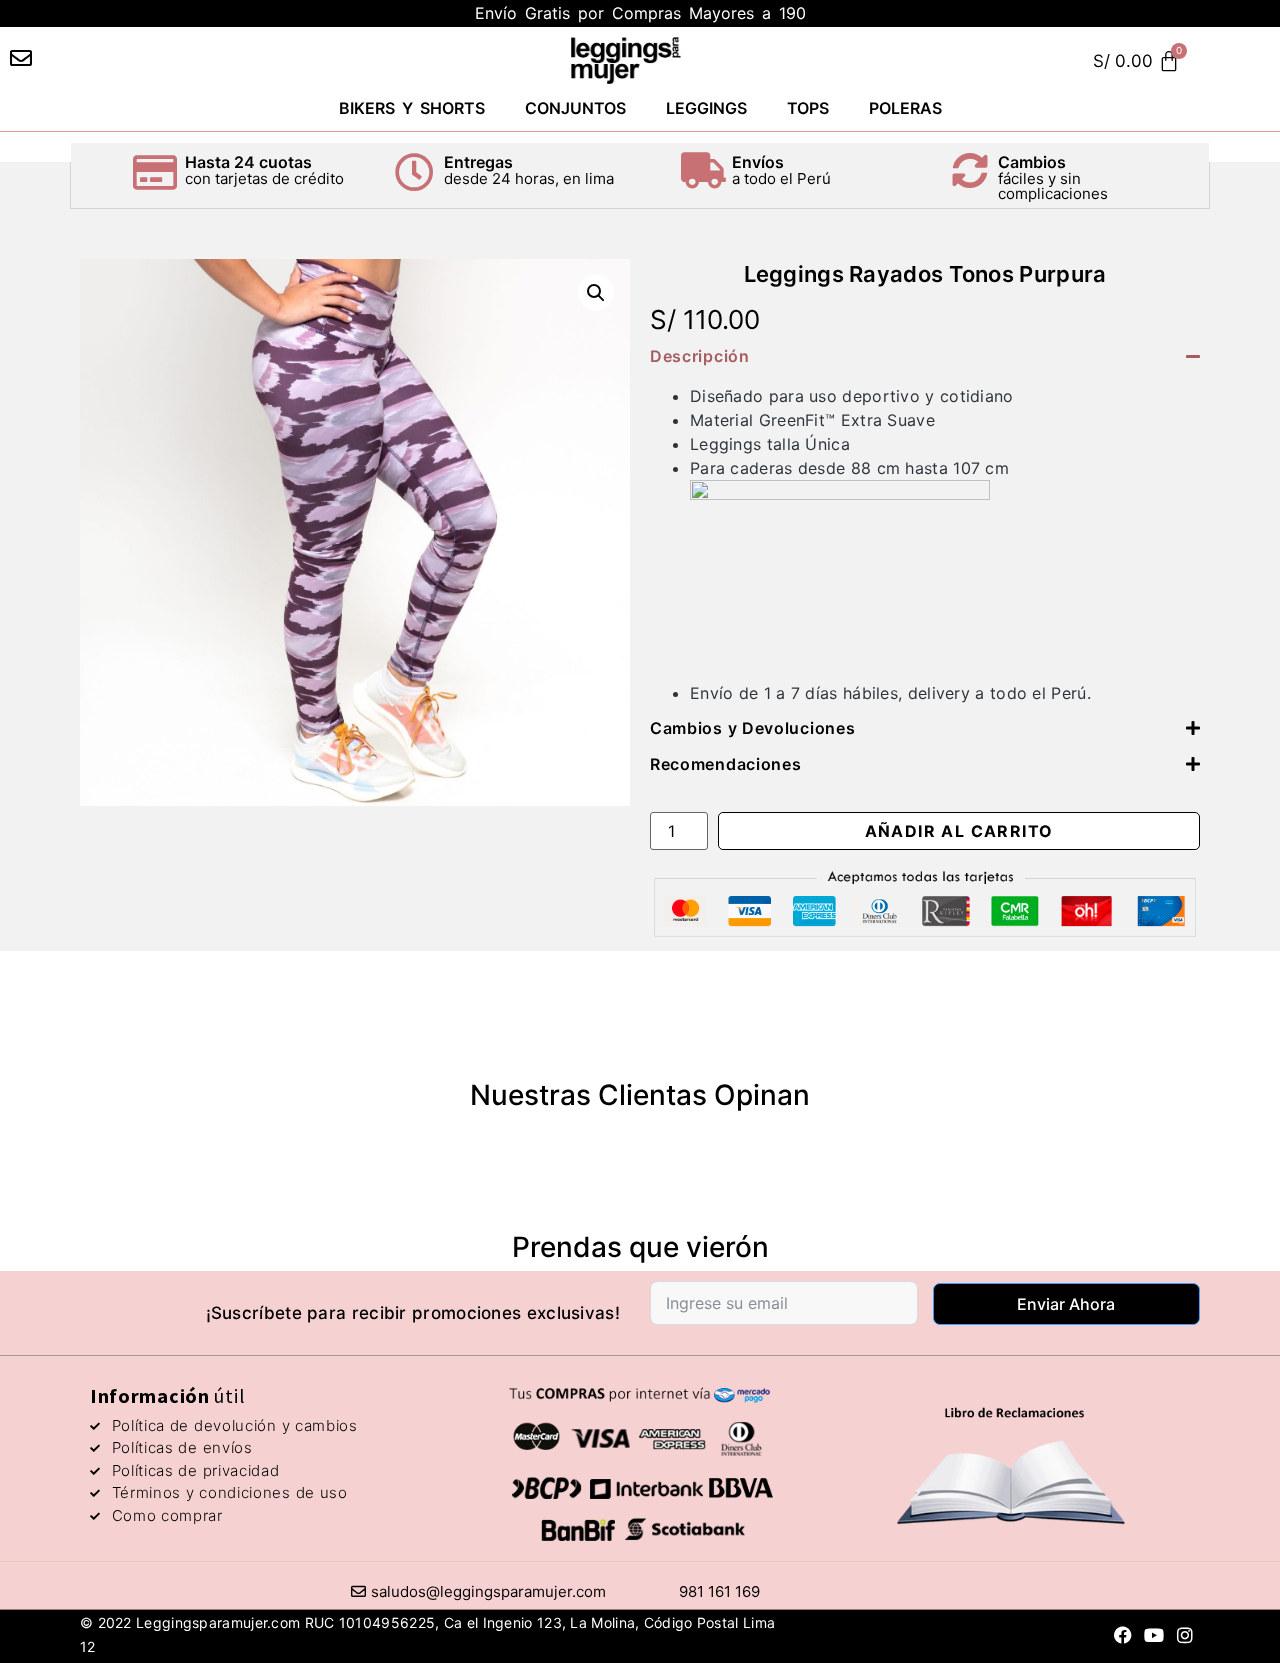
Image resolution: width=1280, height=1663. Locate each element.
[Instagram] (1185, 1634)
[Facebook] (1123, 1634)
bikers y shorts (412, 108)
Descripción (700, 356)
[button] (596, 293)
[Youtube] (1154, 1634)
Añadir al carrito (959, 831)
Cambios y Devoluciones (752, 728)
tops (808, 108)
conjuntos (575, 108)
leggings (706, 108)
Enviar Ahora (1066, 1304)
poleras (905, 108)
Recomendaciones (726, 764)
